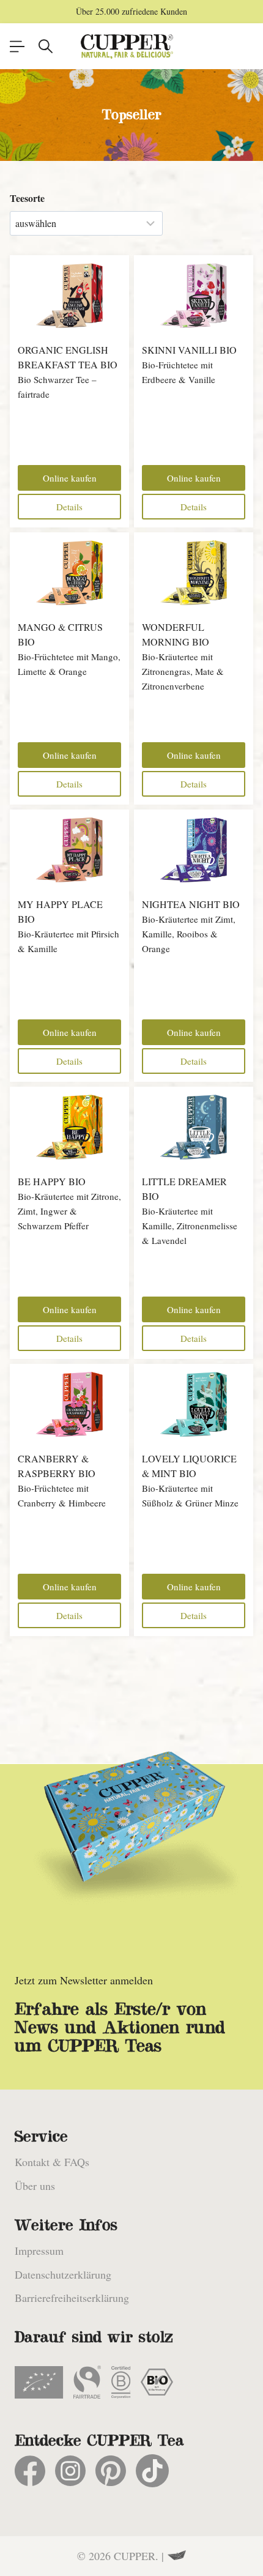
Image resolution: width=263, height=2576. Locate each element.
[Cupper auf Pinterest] (111, 2471)
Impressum (39, 2250)
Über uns (35, 2186)
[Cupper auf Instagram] (70, 2471)
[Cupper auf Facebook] (30, 2471)
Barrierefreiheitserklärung (72, 2298)
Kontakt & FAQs (52, 2162)
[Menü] (17, 47)
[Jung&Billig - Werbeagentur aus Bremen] (177, 2556)
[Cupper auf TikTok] (152, 2471)
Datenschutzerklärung (63, 2274)
